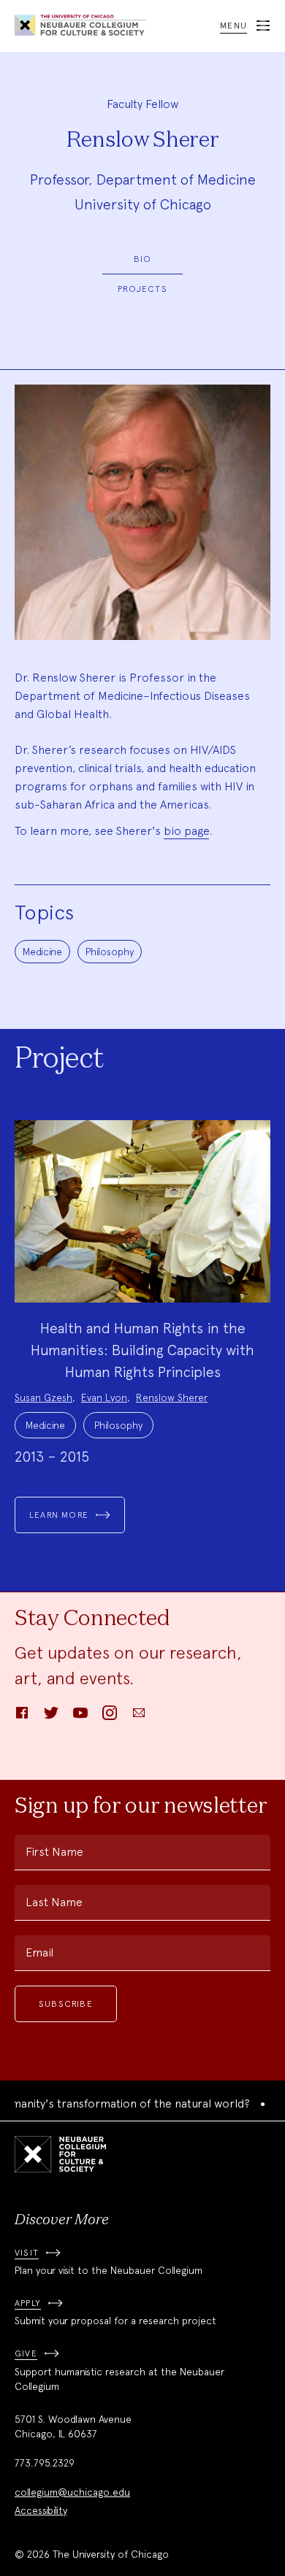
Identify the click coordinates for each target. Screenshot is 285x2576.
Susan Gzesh (43, 1397)
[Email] (139, 1717)
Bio (143, 259)
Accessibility (41, 2510)
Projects (142, 289)
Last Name (54, 1902)
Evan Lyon (104, 1397)
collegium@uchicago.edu (72, 2492)
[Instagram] (110, 1717)
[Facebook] (22, 1717)
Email (39, 1952)
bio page (186, 831)
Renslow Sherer (172, 1397)
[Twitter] (51, 1717)
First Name (54, 1852)
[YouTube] (80, 1717)
